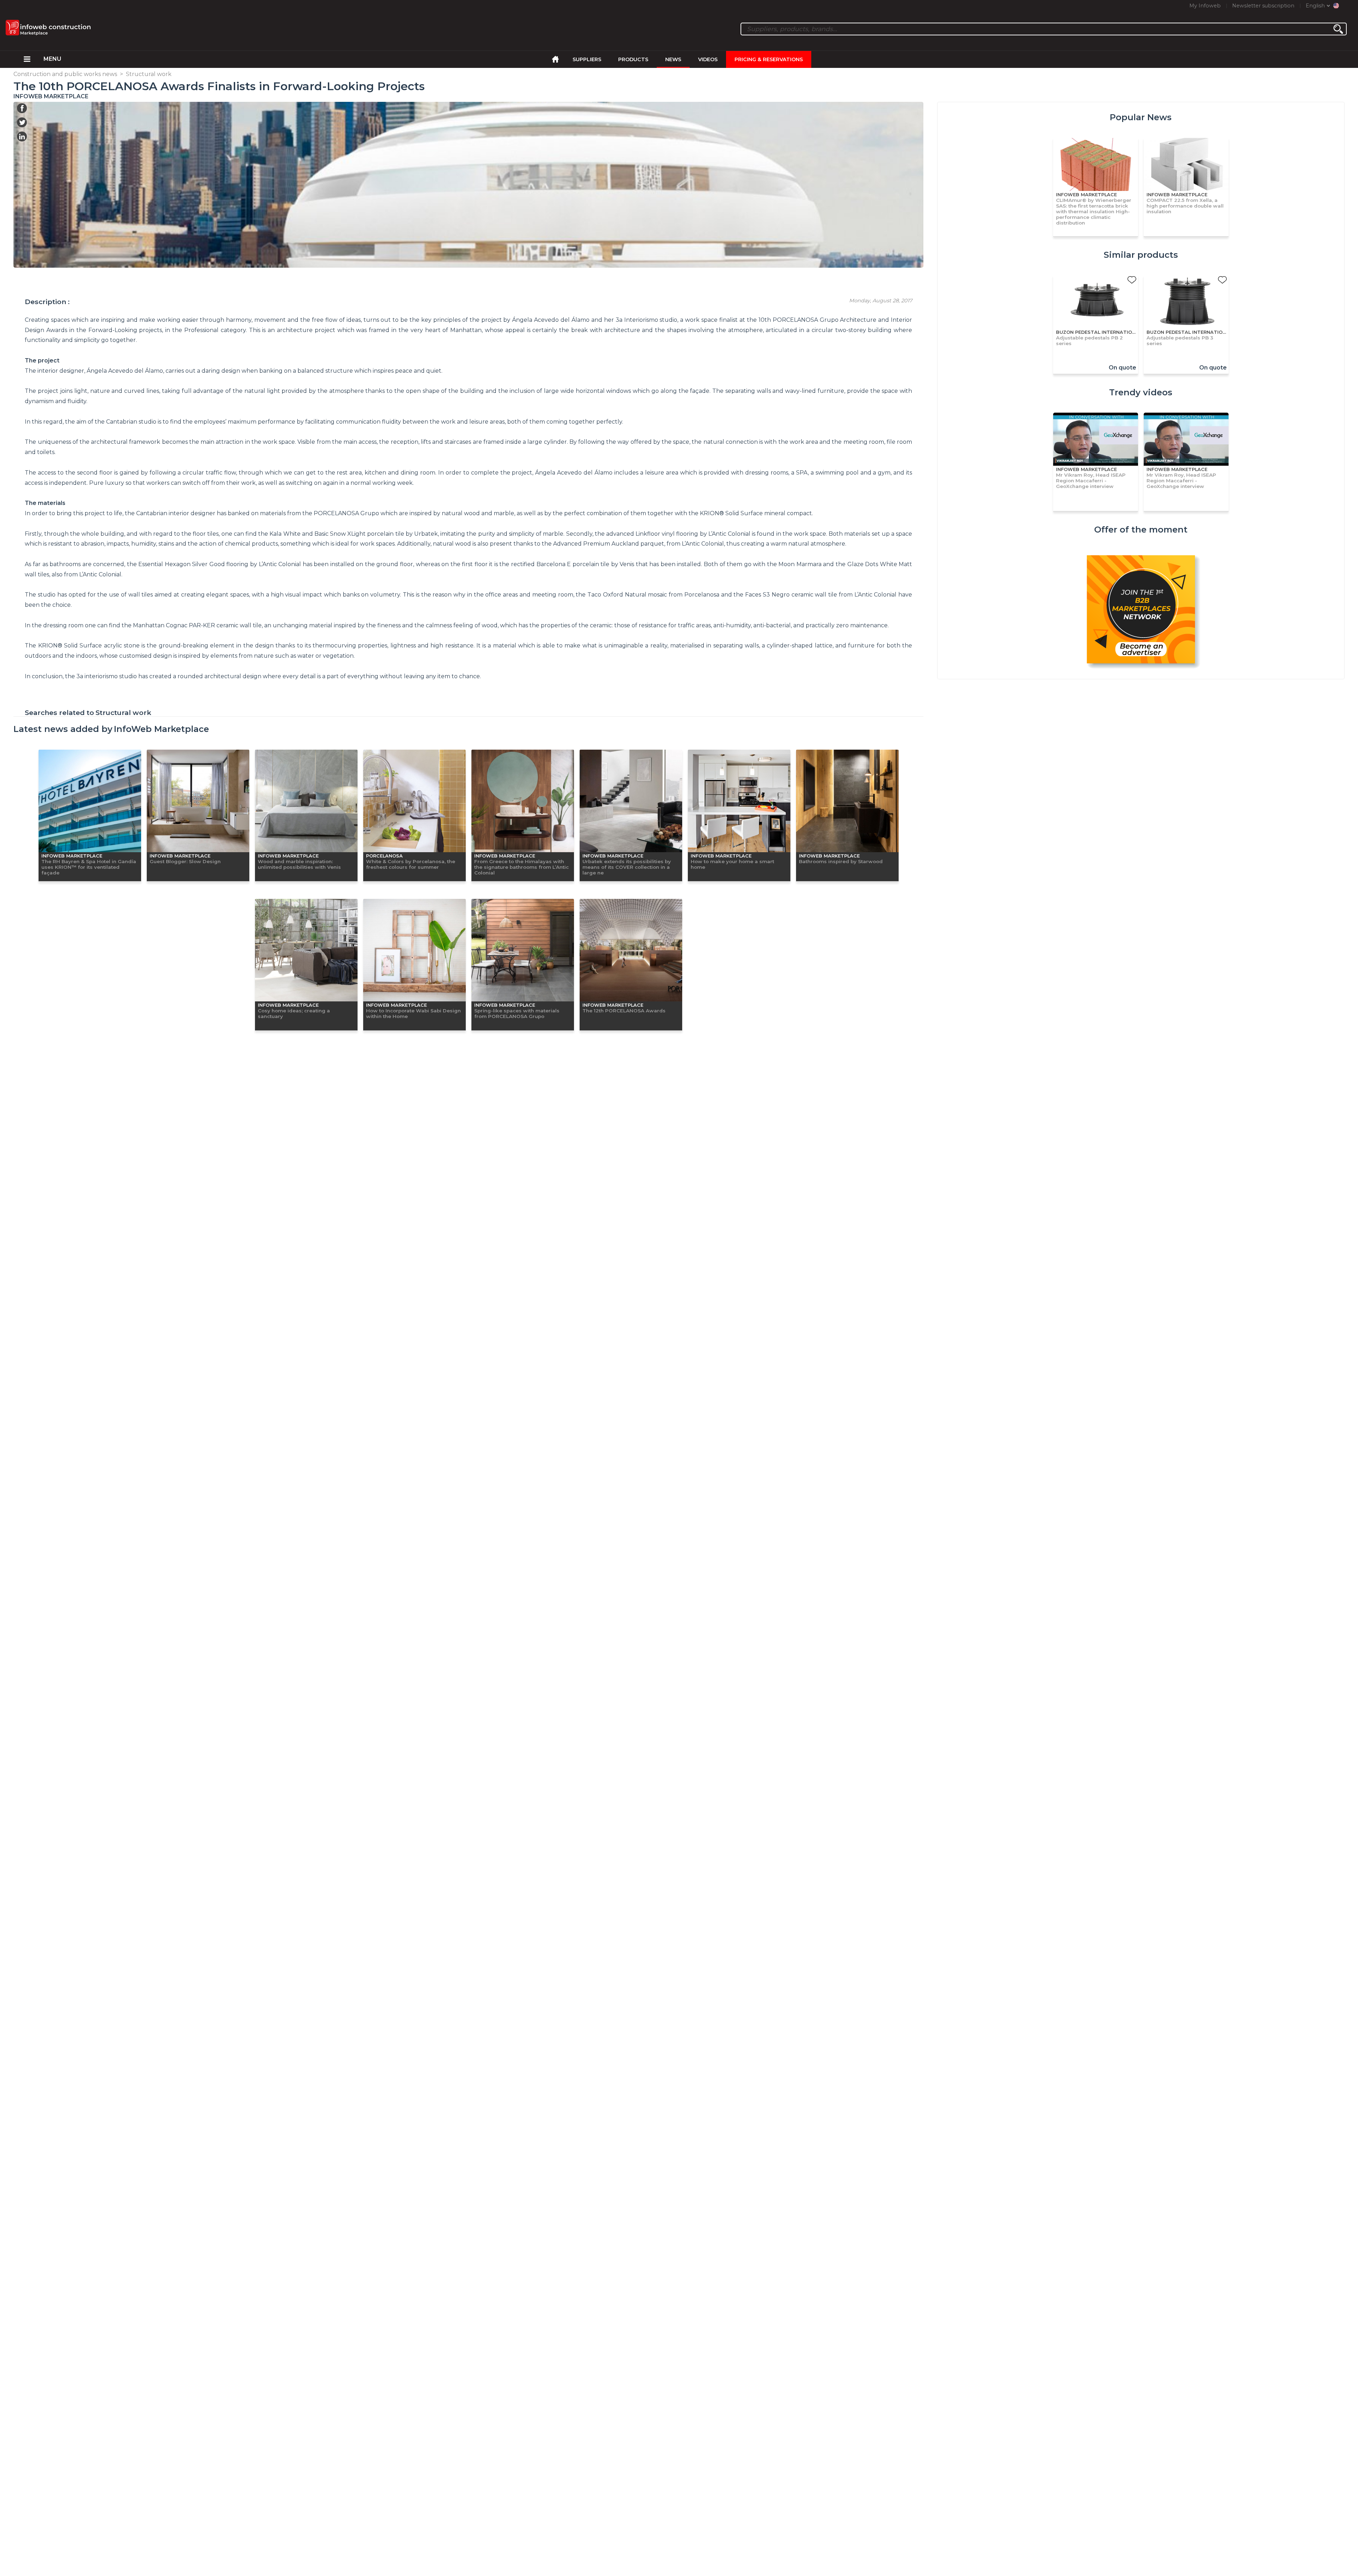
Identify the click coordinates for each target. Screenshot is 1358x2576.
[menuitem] (27, 59)
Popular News (1141, 117)
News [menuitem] (673, 59)
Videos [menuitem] (708, 59)
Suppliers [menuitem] (587, 59)
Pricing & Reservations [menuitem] (769, 59)
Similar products (1141, 255)
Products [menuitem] (633, 59)
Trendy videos (1141, 392)
